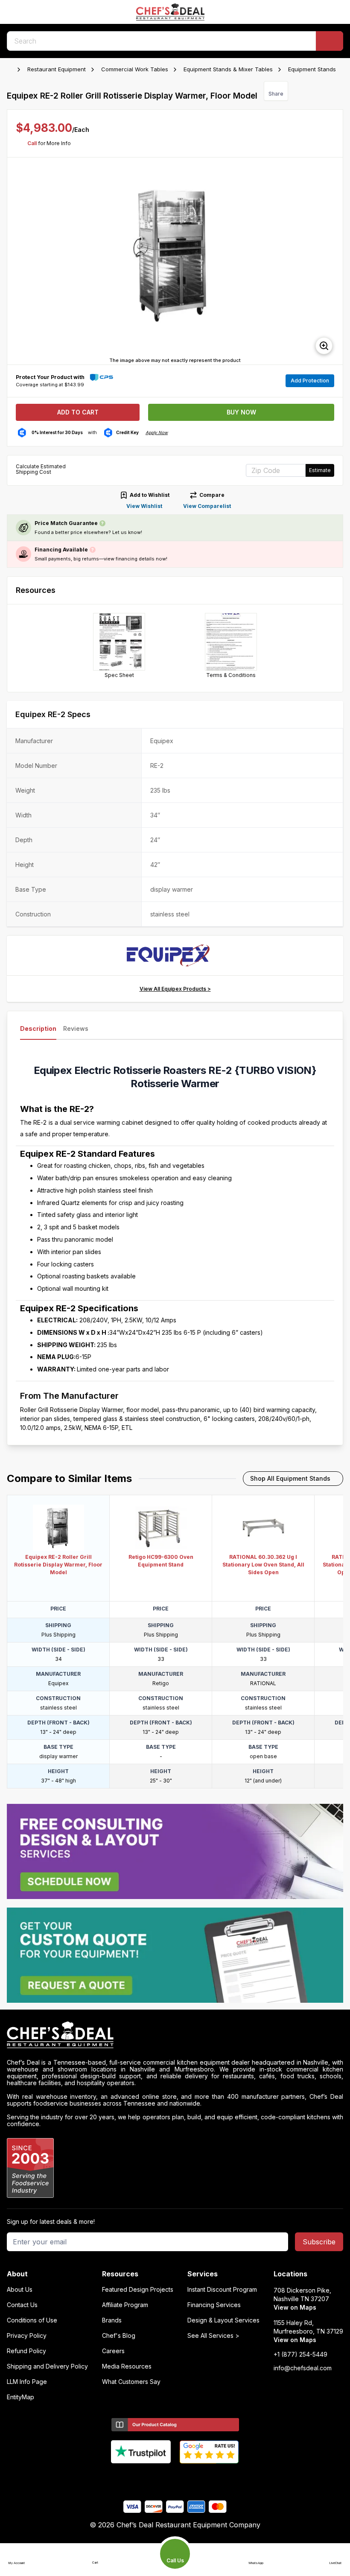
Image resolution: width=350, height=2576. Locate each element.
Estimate (320, 470)
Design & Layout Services (223, 2320)
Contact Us (22, 2305)
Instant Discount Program (222, 2290)
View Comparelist (207, 506)
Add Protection (310, 381)
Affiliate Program (125, 2305)
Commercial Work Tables (135, 69)
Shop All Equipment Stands (290, 1478)
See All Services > (213, 2336)
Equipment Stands (312, 69)
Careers (113, 2351)
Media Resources (127, 2366)
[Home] (11, 70)
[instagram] (209, 2478)
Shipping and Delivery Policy (47, 2366)
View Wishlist (144, 506)
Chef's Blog (119, 2336)
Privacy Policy (27, 2336)
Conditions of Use (32, 2320)
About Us (20, 2290)
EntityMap (20, 2397)
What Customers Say (131, 2382)
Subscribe (319, 2242)
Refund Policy (26, 2351)
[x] (175, 2478)
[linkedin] (192, 2478)
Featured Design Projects (138, 2290)
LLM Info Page (27, 2382)
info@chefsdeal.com (303, 2368)
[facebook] (142, 2478)
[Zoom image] (324, 346)
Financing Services (214, 2305)
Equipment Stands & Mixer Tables (228, 69)
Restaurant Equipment (57, 69)
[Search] (330, 41)
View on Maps (295, 2307)
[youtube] (159, 2478)
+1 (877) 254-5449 (300, 2354)
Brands (112, 2320)
